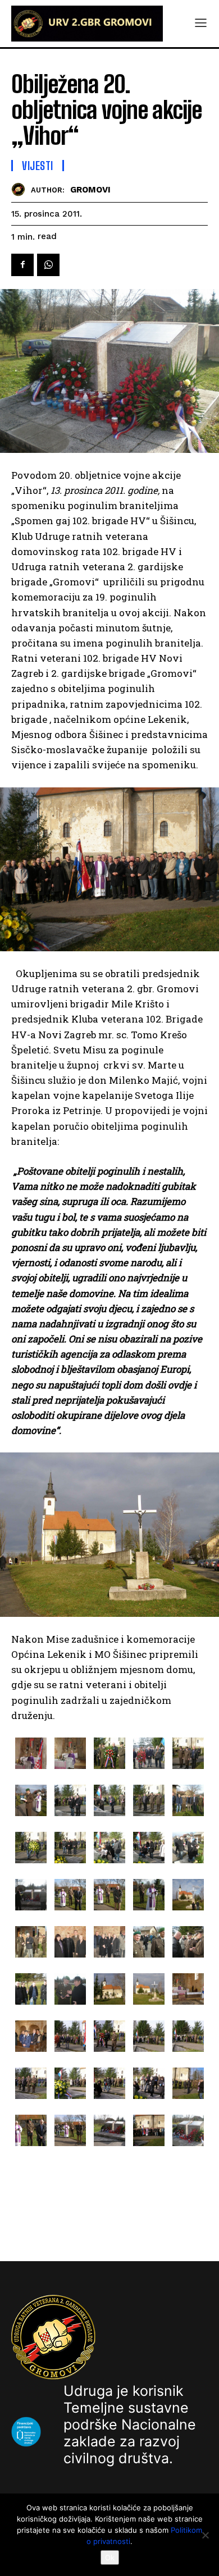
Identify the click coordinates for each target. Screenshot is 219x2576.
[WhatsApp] (48, 265)
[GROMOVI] (21, 189)
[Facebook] (22, 265)
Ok (110, 2557)
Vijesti (38, 166)
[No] (205, 2535)
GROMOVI (90, 190)
